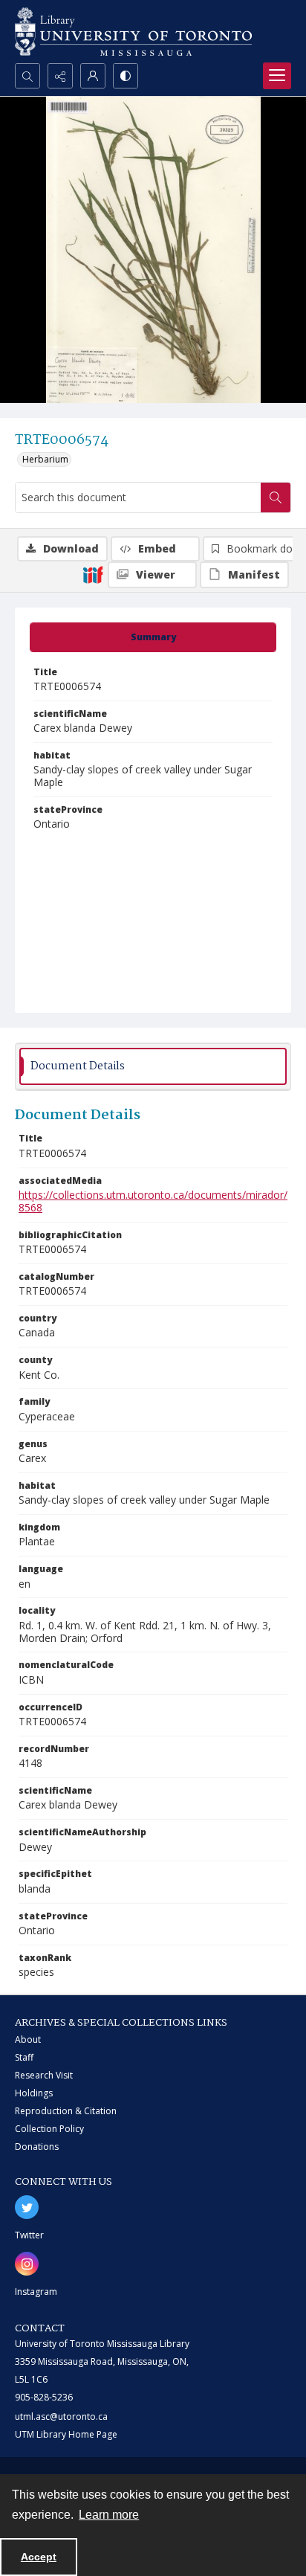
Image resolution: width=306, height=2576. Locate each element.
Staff (24, 2057)
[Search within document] (276, 498)
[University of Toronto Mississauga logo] (133, 32)
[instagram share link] (27, 2264)
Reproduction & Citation (66, 2111)
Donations (37, 2147)
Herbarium (45, 459)
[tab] (153, 637)
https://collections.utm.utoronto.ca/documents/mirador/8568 (153, 1201)
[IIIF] (93, 574)
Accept (39, 2557)
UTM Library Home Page (66, 2434)
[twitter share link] (27, 2207)
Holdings (34, 2093)
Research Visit (44, 2075)
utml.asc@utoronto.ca (61, 2416)
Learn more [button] (109, 2515)
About (28, 2039)
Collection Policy (49, 2129)
